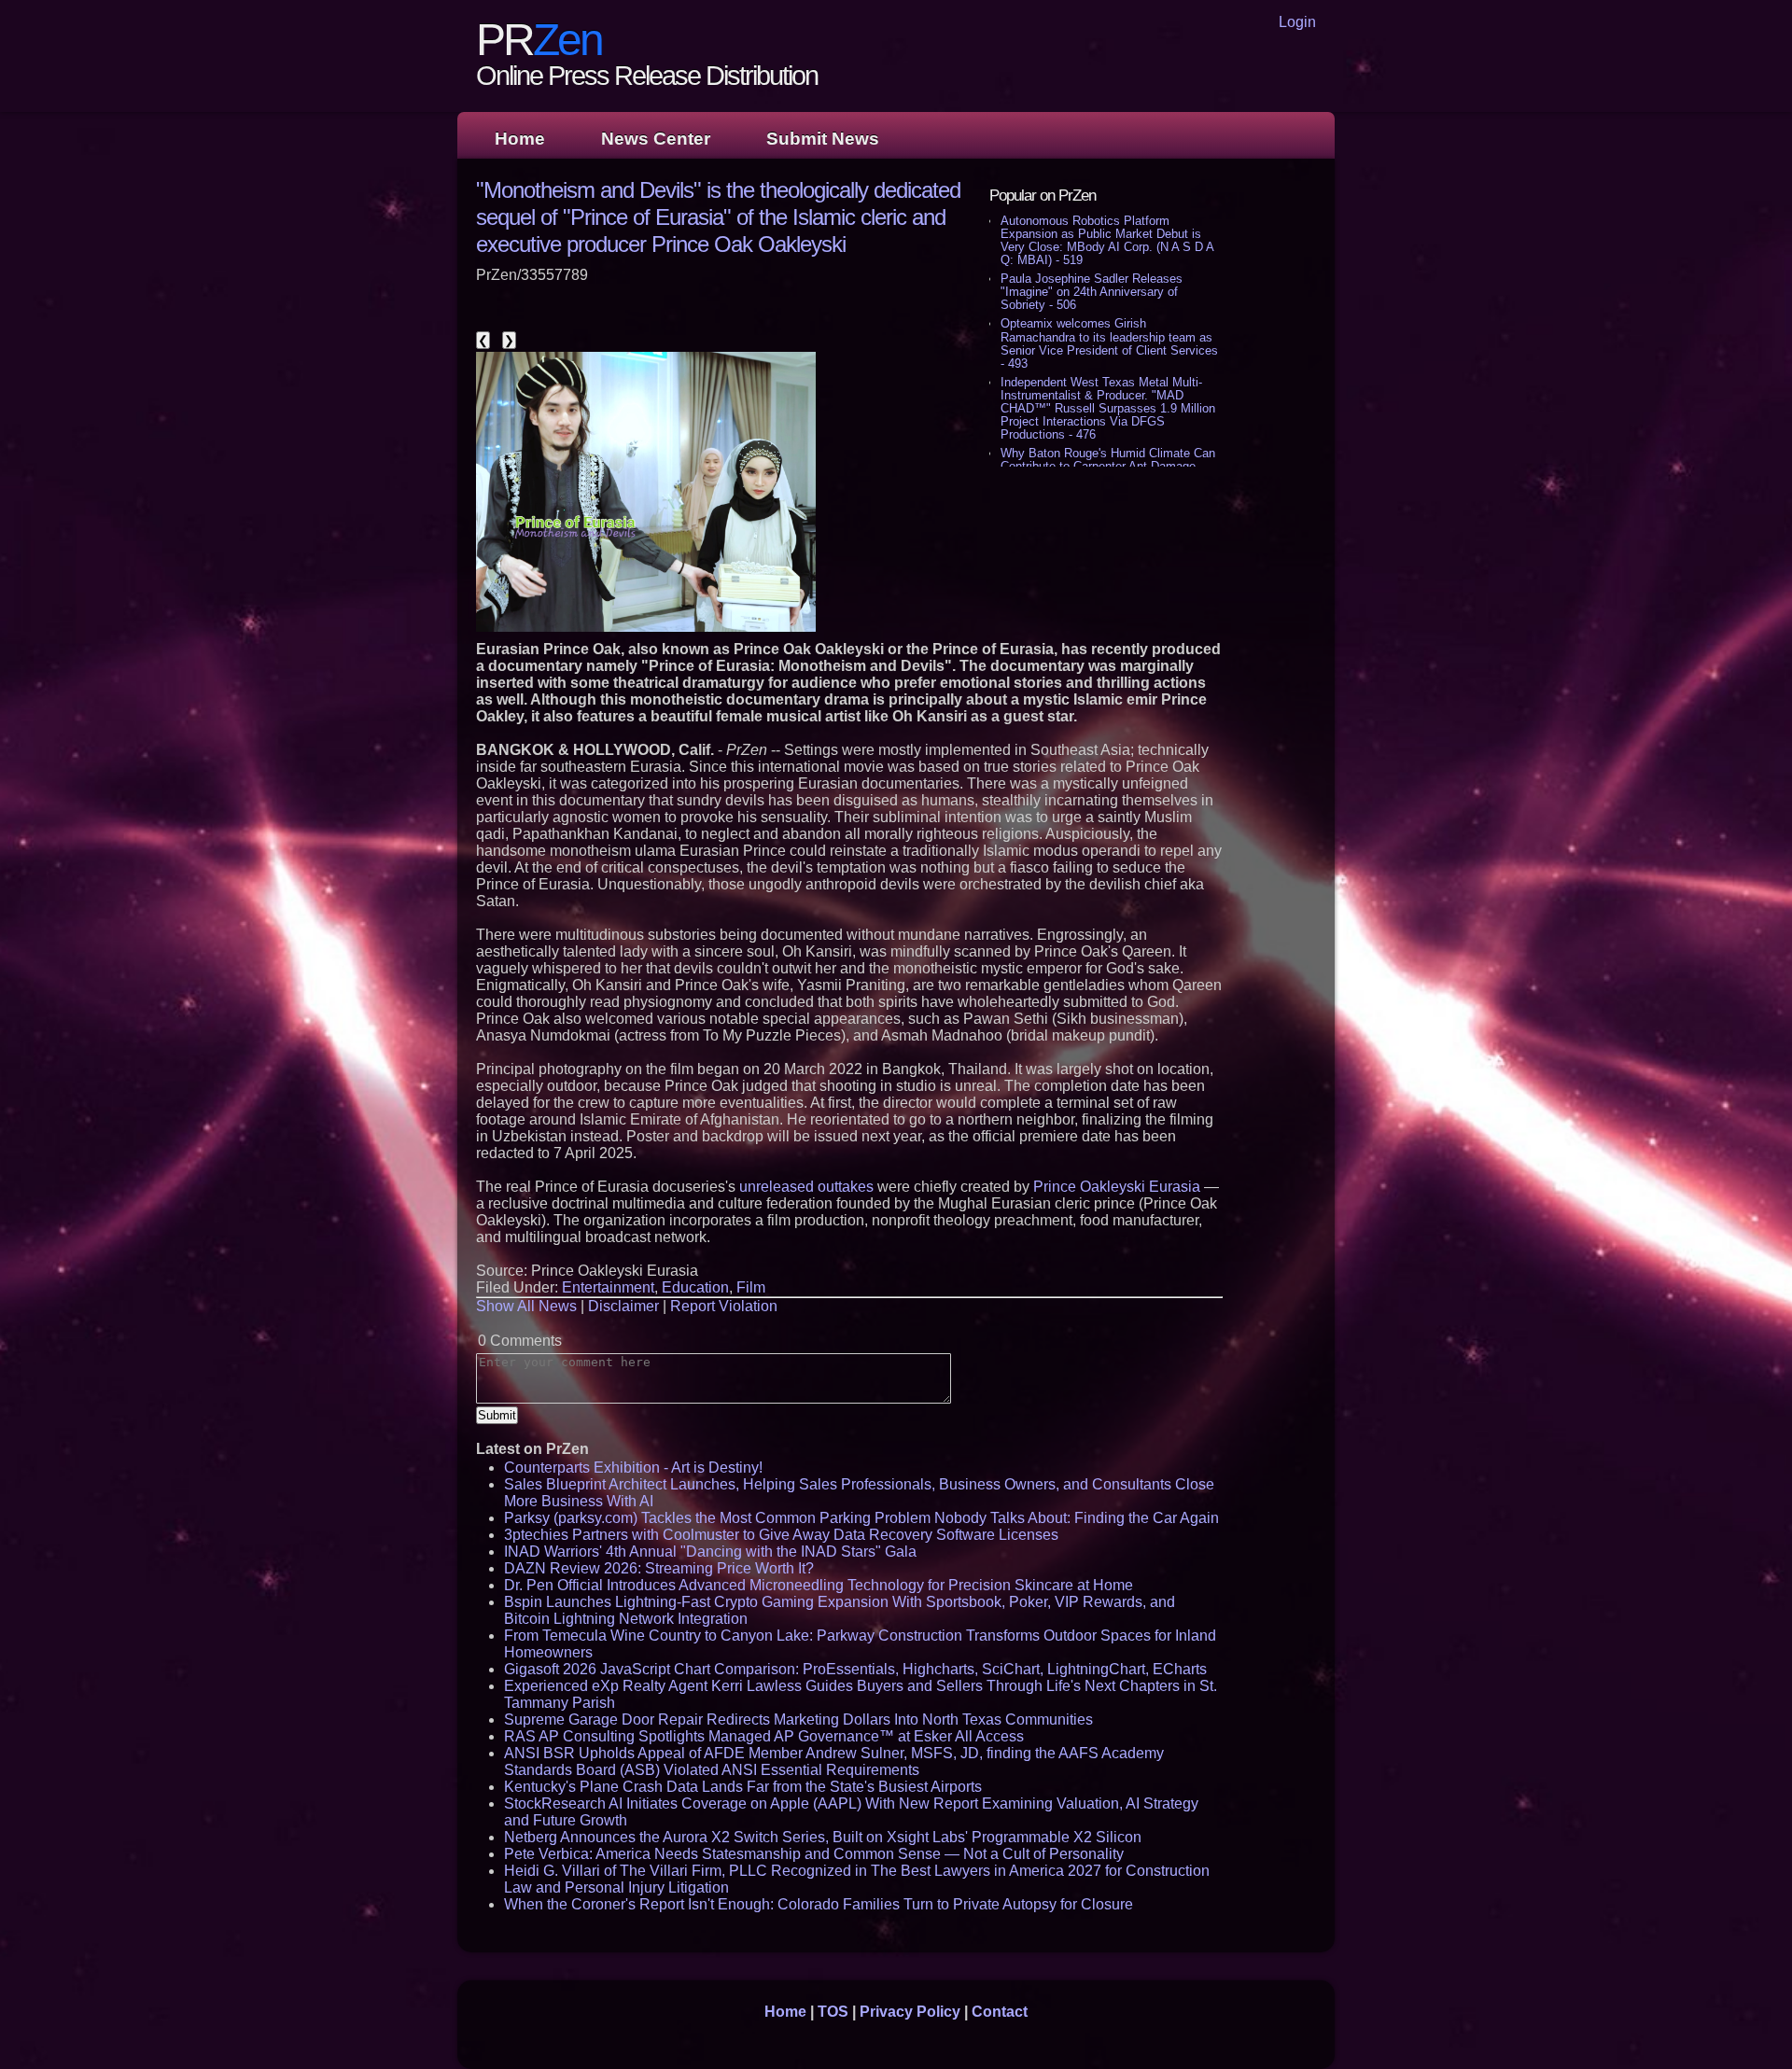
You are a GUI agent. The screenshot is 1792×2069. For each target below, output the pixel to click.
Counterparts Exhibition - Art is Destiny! (633, 1468)
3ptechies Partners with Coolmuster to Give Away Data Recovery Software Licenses (781, 1535)
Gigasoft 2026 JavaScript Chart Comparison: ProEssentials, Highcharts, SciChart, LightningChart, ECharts (855, 1669)
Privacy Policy (910, 2012)
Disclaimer (623, 1306)
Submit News (823, 139)
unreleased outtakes (806, 1187)
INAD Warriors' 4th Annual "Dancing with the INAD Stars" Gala (710, 1552)
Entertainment (608, 1287)
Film (751, 1287)
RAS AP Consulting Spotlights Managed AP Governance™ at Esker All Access (764, 1736)
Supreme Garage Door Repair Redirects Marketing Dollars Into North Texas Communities (798, 1720)
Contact (1000, 2012)
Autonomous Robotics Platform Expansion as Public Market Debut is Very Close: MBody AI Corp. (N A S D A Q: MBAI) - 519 (1107, 240)
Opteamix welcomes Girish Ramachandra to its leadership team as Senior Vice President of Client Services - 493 (1109, 343)
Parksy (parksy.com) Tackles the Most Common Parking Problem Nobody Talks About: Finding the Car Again (861, 1518)
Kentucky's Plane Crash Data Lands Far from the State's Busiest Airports (743, 1787)
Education (695, 1287)
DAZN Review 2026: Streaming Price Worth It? (659, 1568)
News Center (656, 139)
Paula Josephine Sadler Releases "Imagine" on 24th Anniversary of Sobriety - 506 (1092, 292)
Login (1297, 22)
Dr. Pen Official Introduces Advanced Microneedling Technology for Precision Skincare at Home (819, 1585)
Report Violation (724, 1306)
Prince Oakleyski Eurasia (1117, 1187)
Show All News (526, 1306)
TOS (833, 2012)
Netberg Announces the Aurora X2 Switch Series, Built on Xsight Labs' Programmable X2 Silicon (823, 1837)
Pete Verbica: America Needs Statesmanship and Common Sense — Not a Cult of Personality (814, 1854)
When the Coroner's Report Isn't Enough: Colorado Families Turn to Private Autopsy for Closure (819, 1904)
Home (520, 139)
